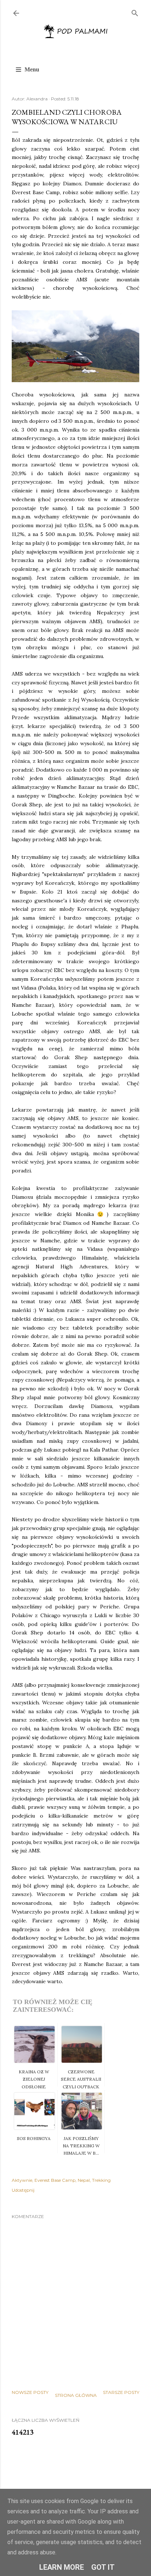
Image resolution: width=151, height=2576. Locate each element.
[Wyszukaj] (135, 12)
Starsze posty (121, 2392)
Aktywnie (22, 2180)
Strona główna (76, 2395)
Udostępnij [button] (23, 2190)
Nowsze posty (30, 2392)
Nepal (84, 2180)
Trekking (101, 2180)
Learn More (62, 2567)
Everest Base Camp (55, 2180)
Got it (103, 2567)
